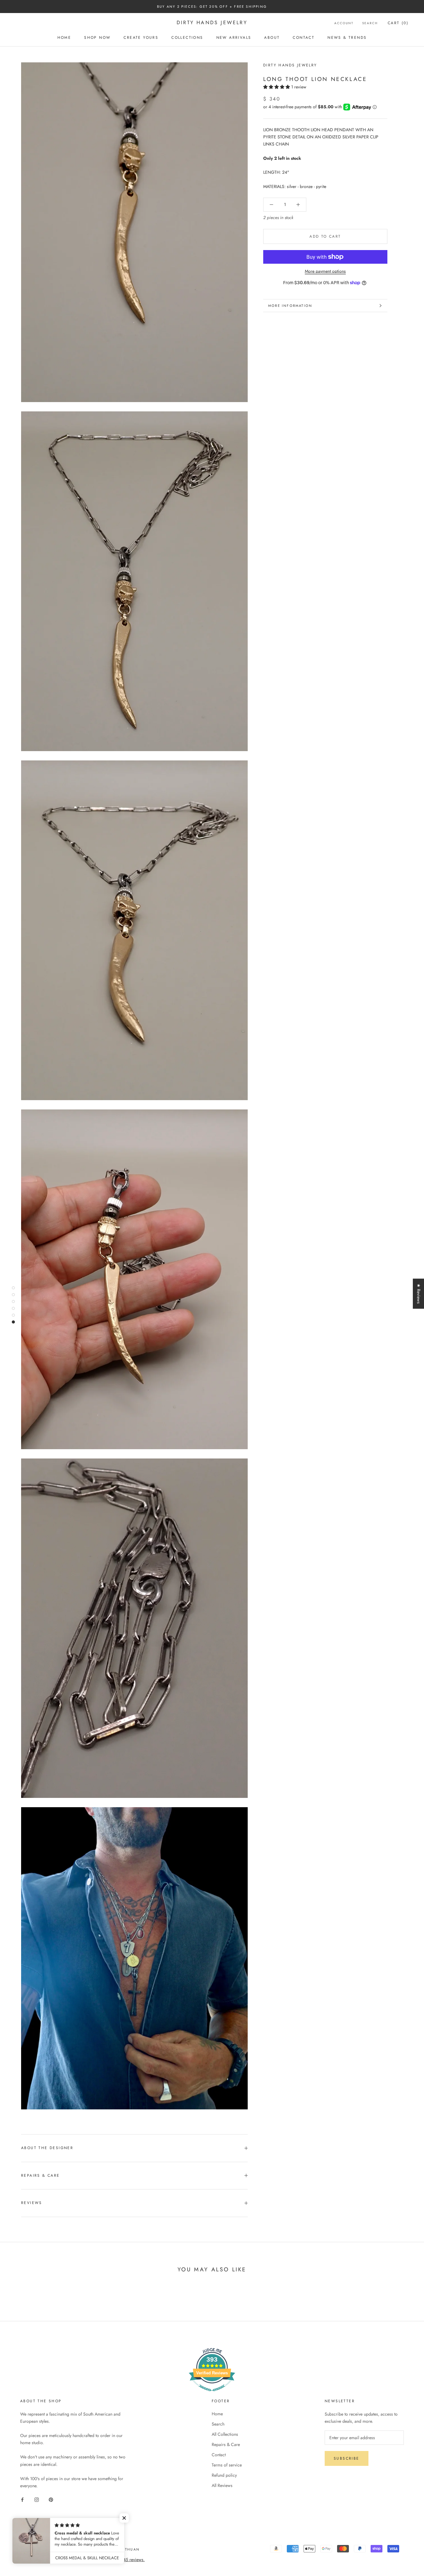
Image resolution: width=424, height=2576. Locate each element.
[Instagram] (37, 2499)
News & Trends (347, 38)
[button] (277, 87)
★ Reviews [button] (419, 1294)
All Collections (225, 2434)
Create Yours (141, 38)
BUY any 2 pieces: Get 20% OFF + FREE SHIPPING (212, 7)
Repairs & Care (41, 2175)
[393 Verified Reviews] (212, 2395)
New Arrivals (234, 38)
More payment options (325, 271)
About (272, 38)
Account (344, 23)
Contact (304, 38)
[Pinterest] (51, 2499)
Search (370, 23)
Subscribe (347, 2458)
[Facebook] (22, 2499)
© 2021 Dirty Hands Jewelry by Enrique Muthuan (82, 2549)
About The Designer (47, 2148)
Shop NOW (97, 38)
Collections (187, 38)
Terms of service (227, 2465)
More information (290, 306)
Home (64, 38)
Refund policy (224, 2475)
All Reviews (222, 2485)
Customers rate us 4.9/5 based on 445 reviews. (101, 2560)
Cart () (398, 23)
